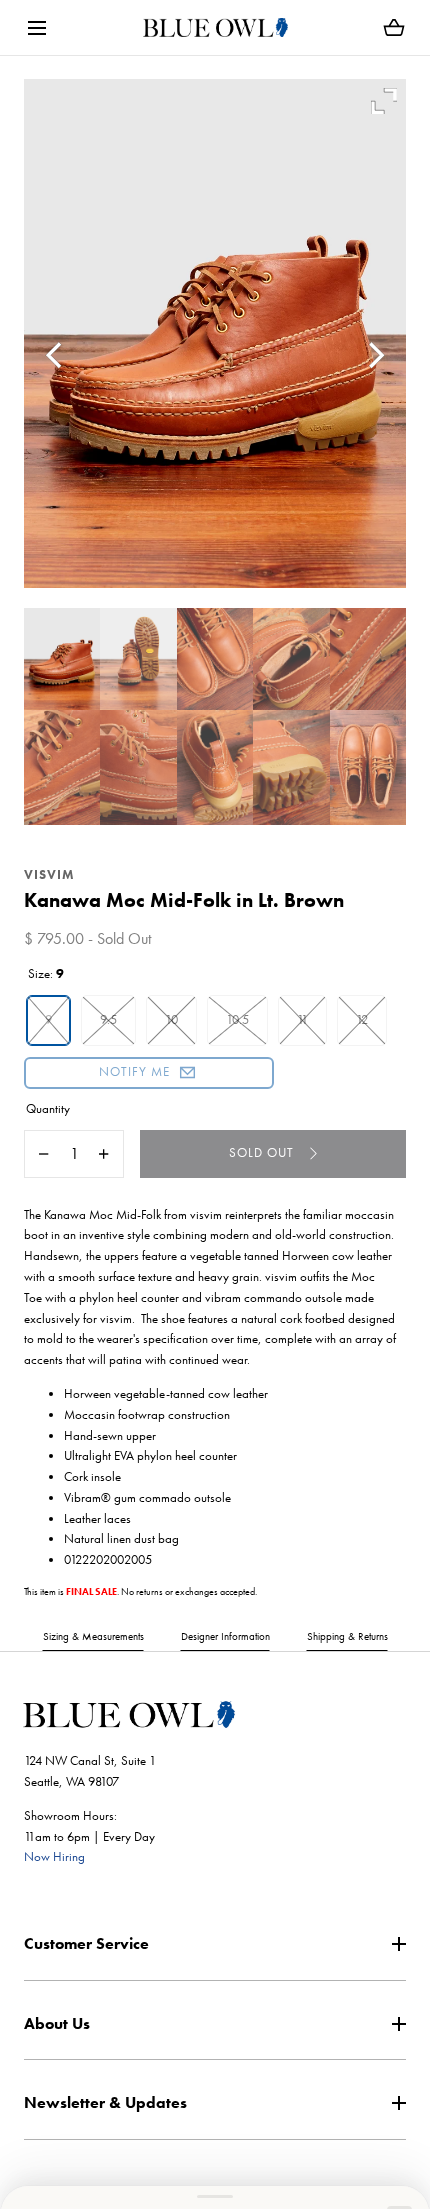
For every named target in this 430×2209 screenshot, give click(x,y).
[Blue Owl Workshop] (215, 27)
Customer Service (86, 1943)
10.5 (237, 1019)
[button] (36, 27)
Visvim (49, 874)
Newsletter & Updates (105, 2102)
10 (171, 1019)
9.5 (108, 1019)
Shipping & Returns (347, 1636)
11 (302, 1019)
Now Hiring (54, 1856)
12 (362, 1019)
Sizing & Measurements (93, 1636)
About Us (57, 2023)
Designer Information (225, 1636)
